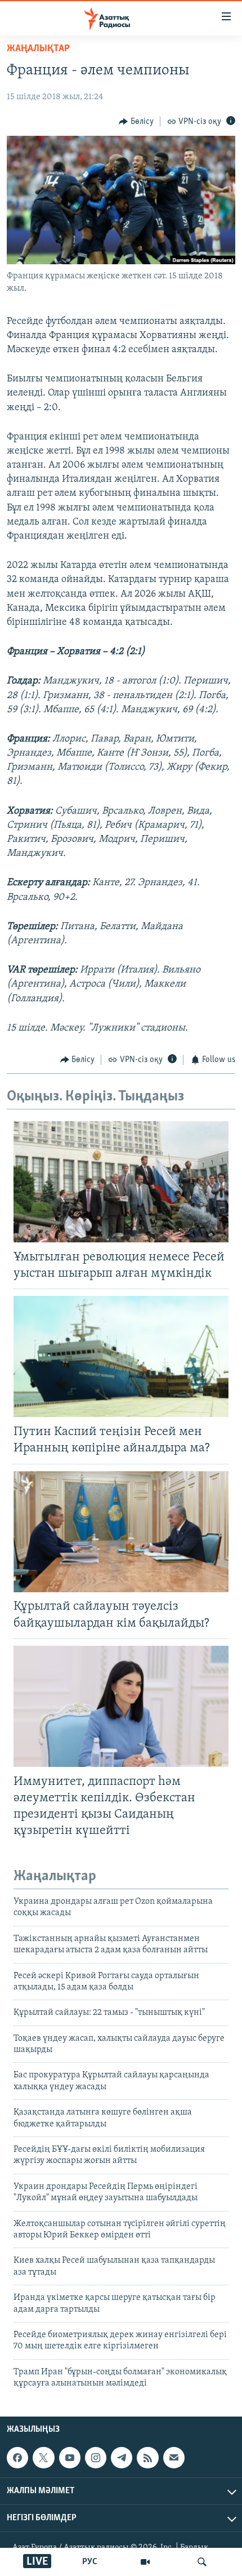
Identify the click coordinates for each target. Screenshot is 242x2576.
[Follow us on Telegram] (122, 2458)
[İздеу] (202, 2562)
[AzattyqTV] (145, 2562)
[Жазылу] (174, 2458)
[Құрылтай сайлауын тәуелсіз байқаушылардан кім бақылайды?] (121, 1532)
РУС (90, 2562)
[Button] (136, 122)
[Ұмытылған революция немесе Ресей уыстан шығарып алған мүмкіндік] (121, 1182)
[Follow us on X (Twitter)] (43, 2458)
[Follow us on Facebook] (17, 2458)
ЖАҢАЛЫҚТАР (38, 49)
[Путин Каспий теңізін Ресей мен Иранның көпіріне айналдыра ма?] (121, 1356)
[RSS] (147, 2458)
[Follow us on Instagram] (96, 2458)
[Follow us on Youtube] (70, 2458)
